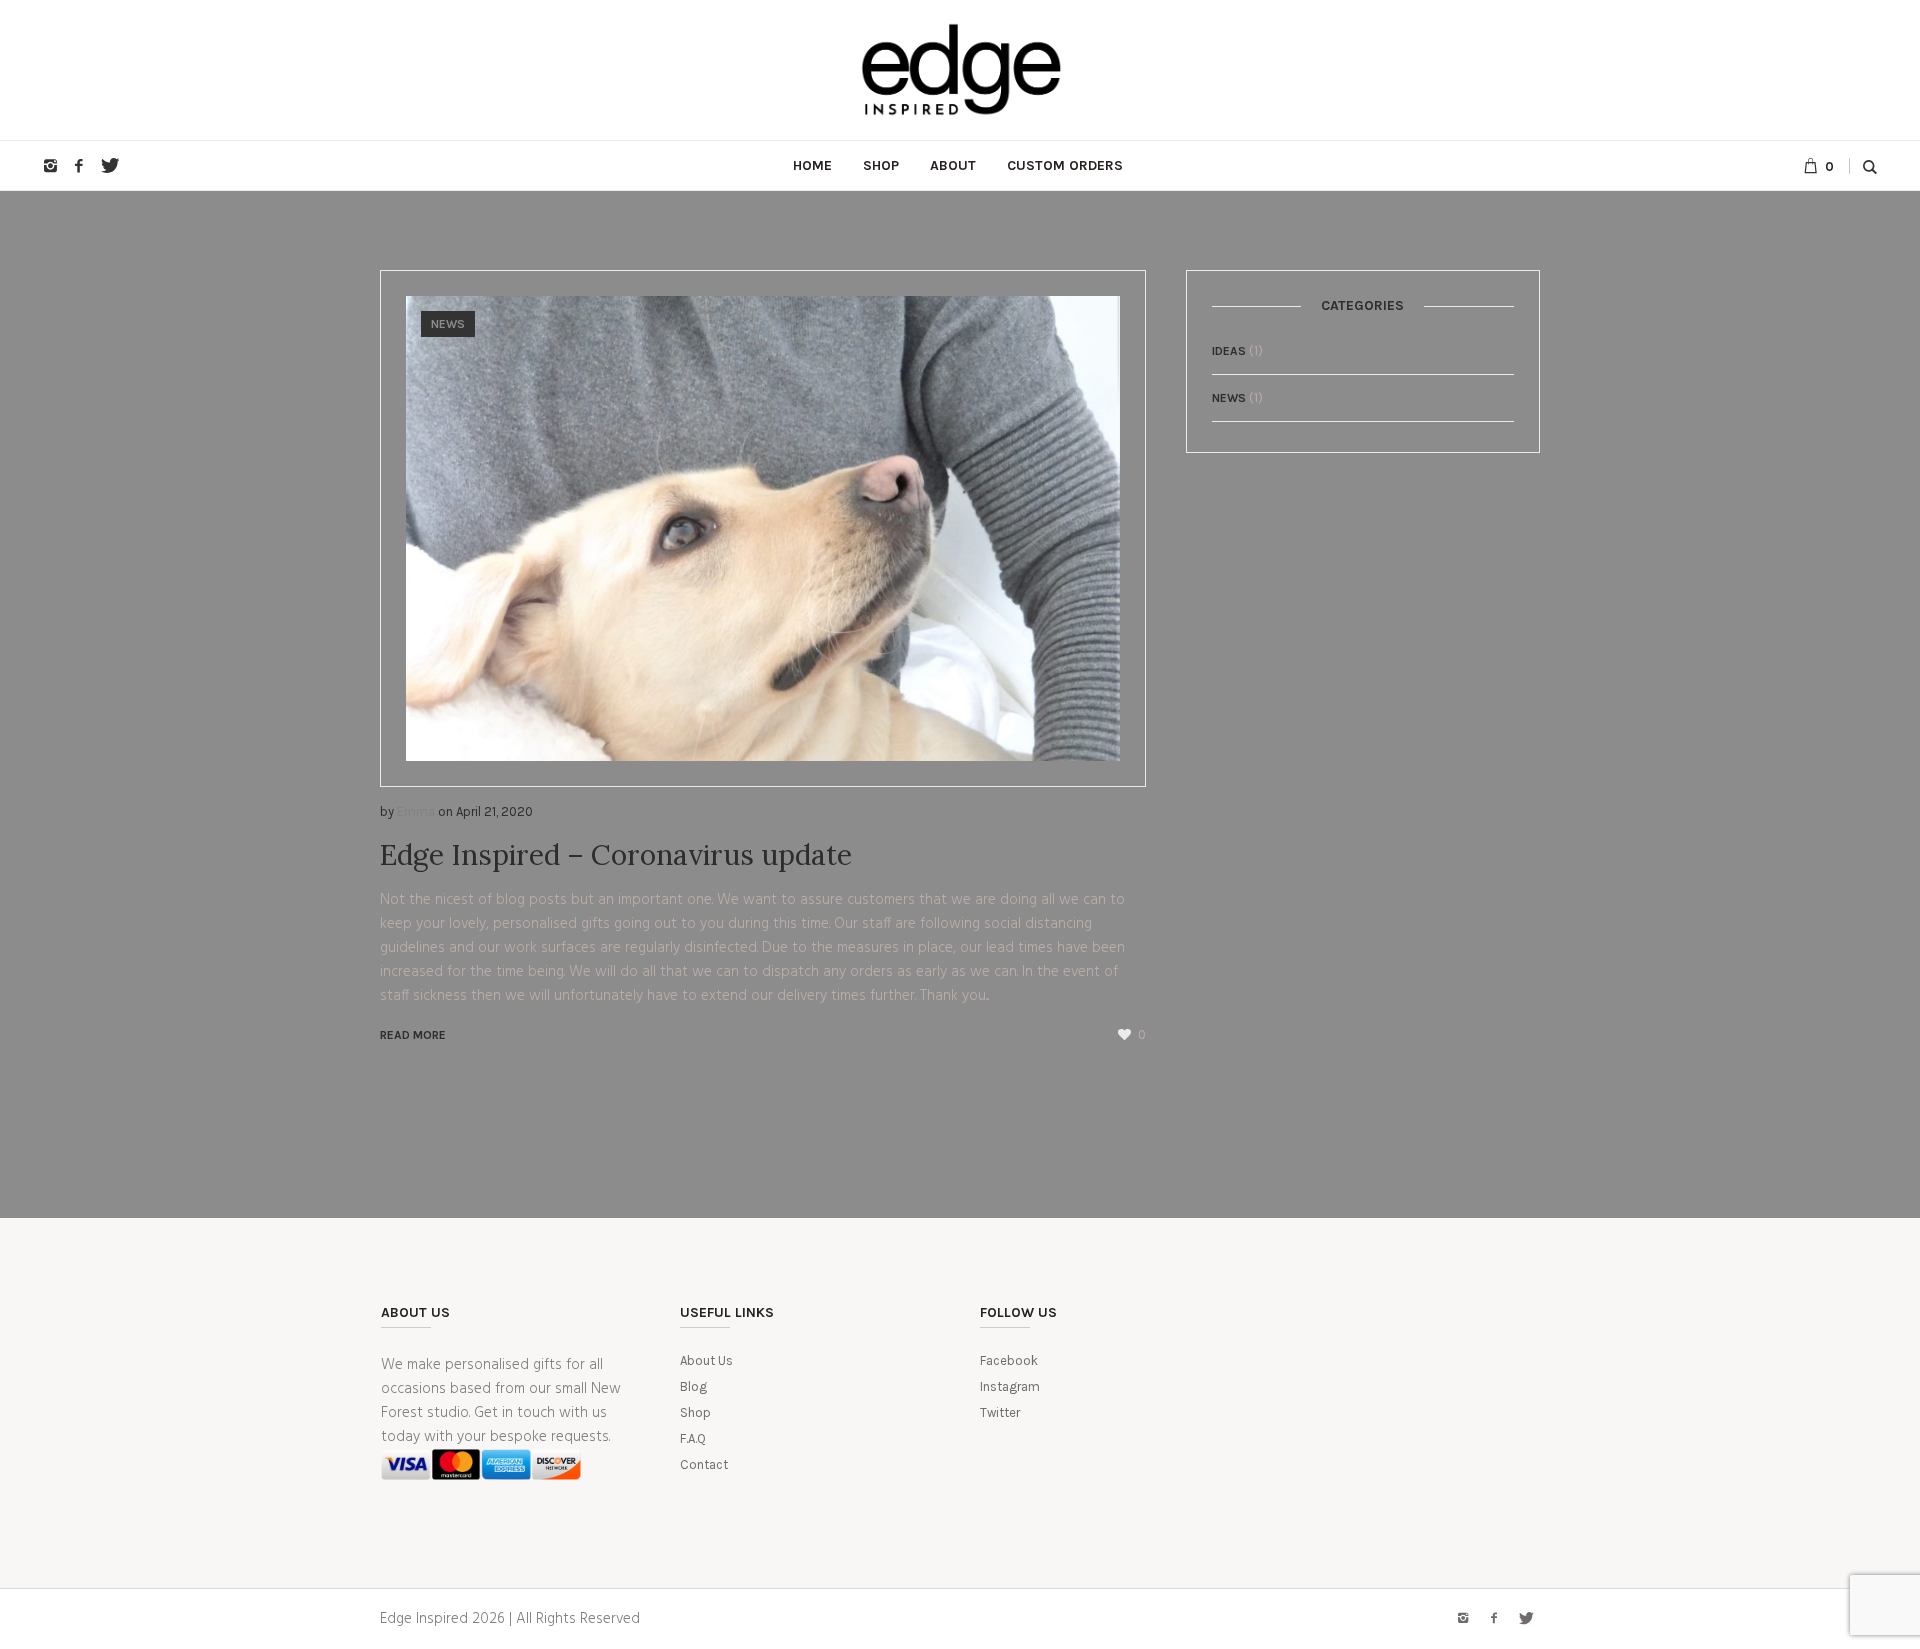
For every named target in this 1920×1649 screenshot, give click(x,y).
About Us (706, 1360)
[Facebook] (79, 166)
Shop (695, 1412)
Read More (413, 1035)
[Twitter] (108, 166)
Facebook (1009, 1360)
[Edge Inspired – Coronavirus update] (763, 528)
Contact (704, 1464)
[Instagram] (50, 166)
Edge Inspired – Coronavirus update (616, 855)
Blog (693, 1386)
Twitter (1000, 1412)
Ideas (1229, 351)
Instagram (1010, 1386)
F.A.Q (693, 1438)
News (448, 324)
